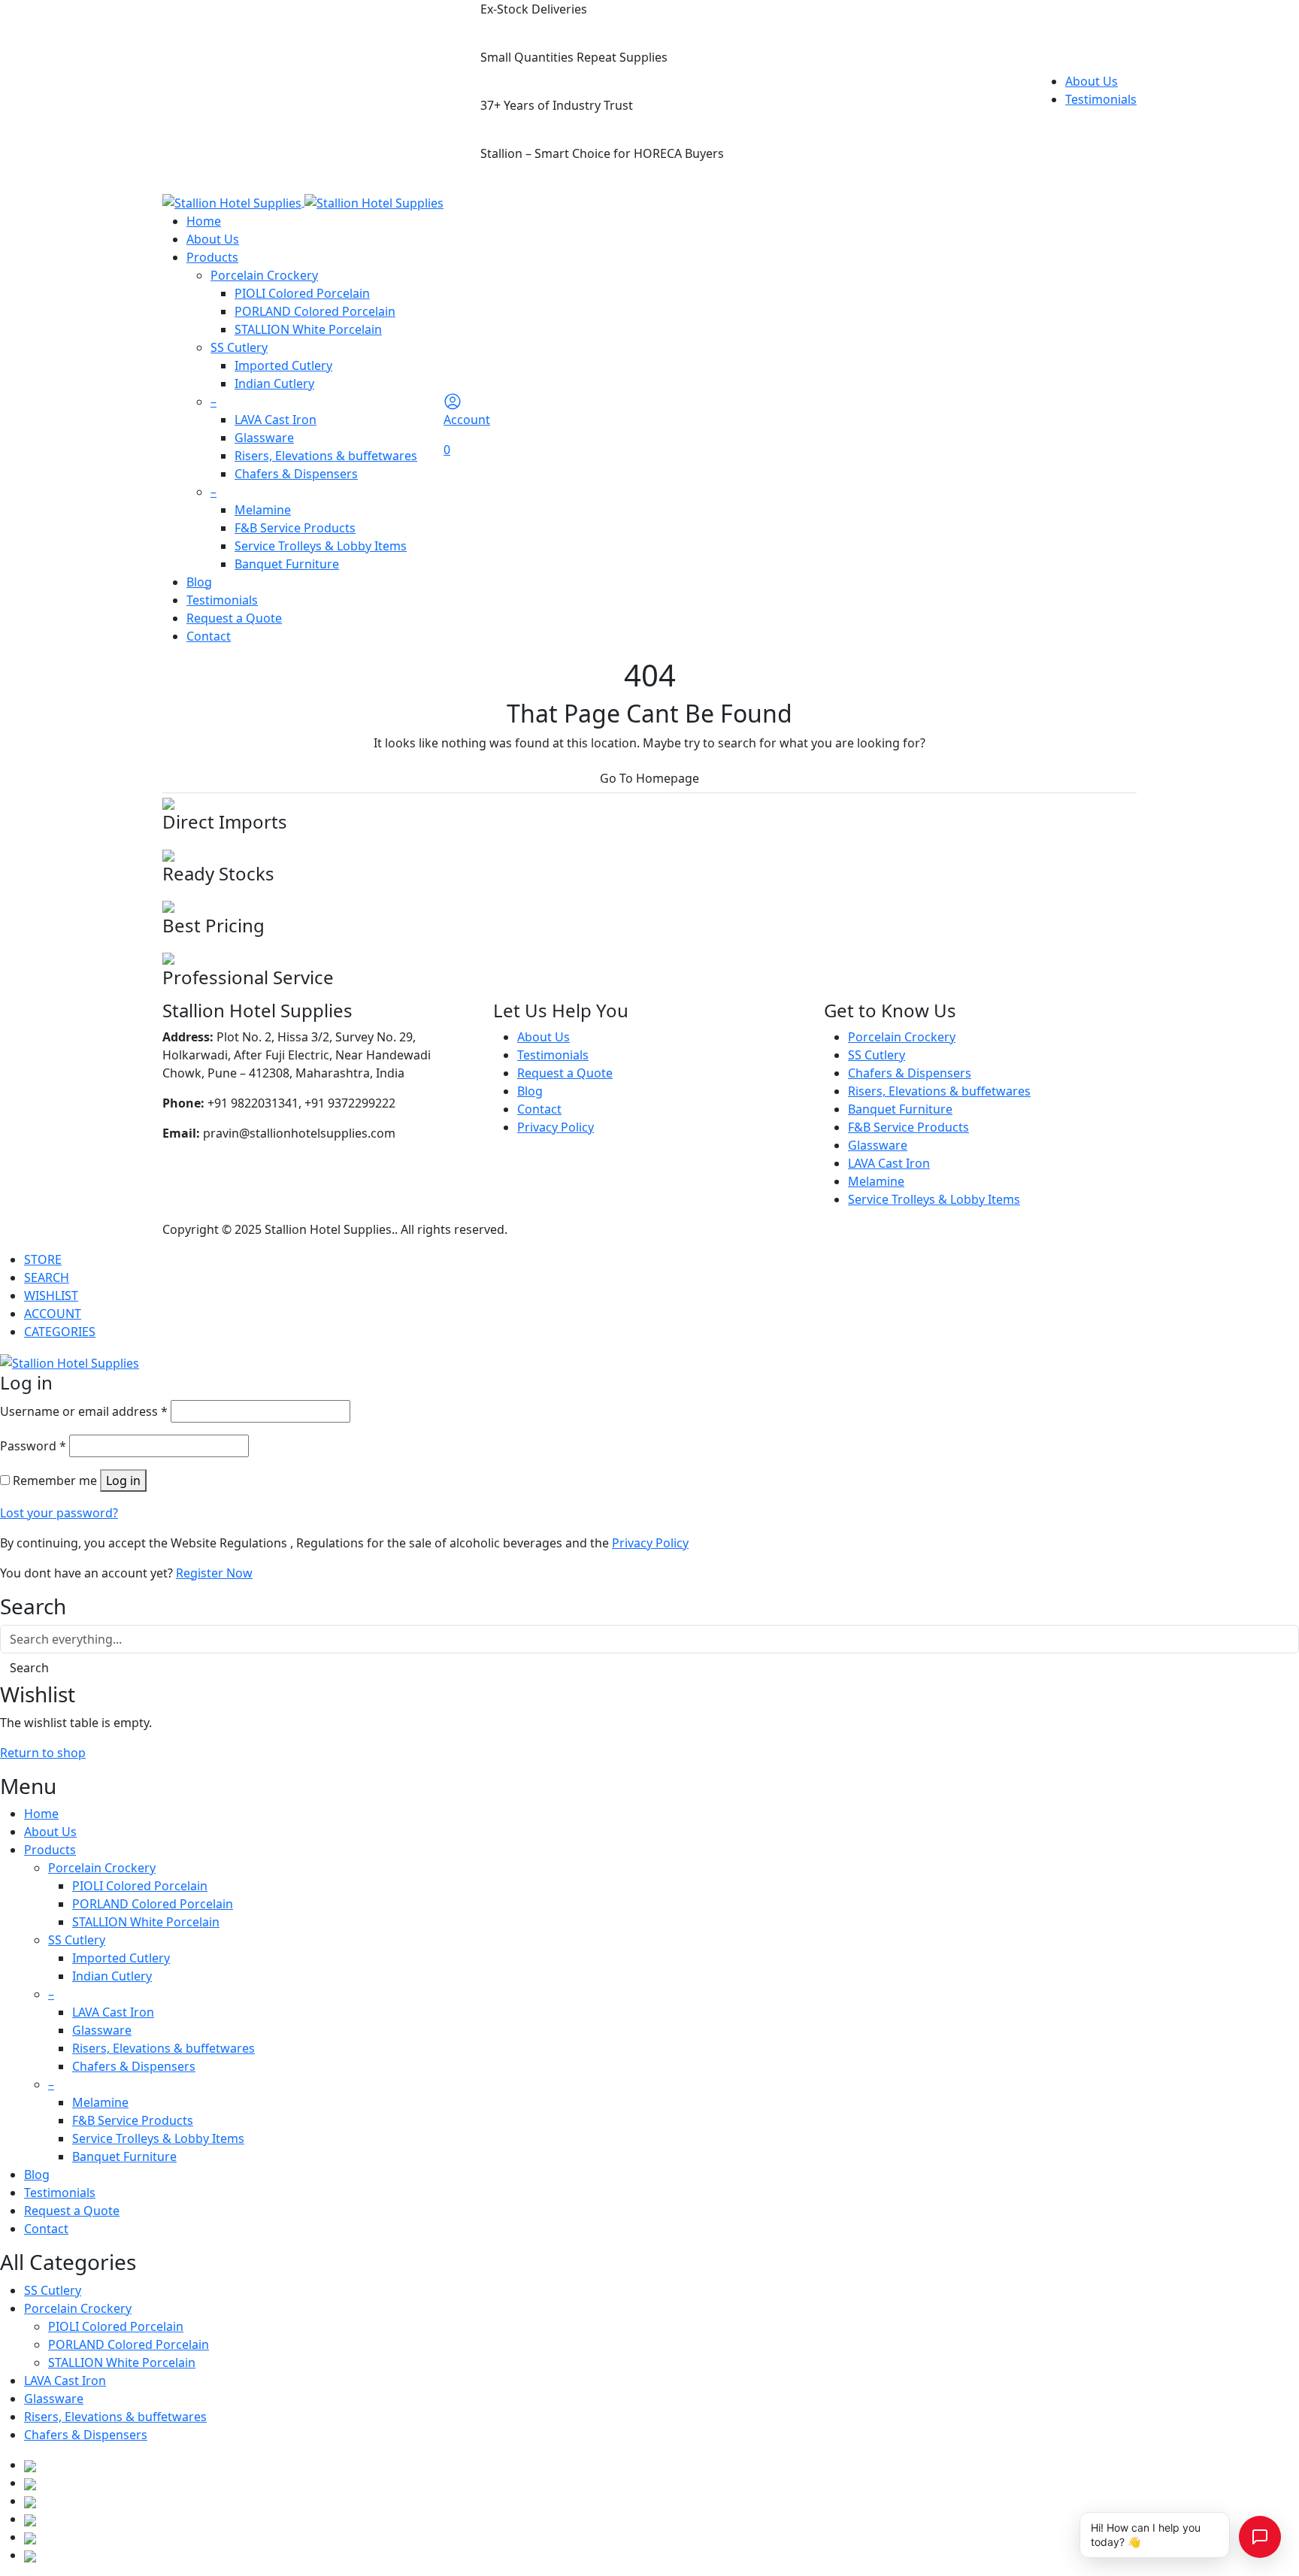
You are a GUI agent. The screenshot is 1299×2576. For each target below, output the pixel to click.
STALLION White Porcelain (308, 329)
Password (33, 1446)
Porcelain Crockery (264, 275)
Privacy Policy (556, 1127)
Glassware (264, 438)
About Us (1092, 81)
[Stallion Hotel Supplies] (303, 202)
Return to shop (43, 1753)
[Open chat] (1260, 2537)
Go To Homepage (649, 778)
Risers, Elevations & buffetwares (326, 456)
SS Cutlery (239, 347)
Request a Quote (234, 618)
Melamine (263, 510)
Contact (209, 636)
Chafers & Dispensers (296, 474)
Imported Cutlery (283, 365)
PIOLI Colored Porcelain (302, 293)
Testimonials (1101, 99)
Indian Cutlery (274, 383)
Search (29, 1668)
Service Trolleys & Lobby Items (321, 546)
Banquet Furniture (287, 564)
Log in (123, 1480)
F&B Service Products (295, 528)
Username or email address (84, 1411)
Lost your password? (59, 1513)
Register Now (214, 1573)
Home (204, 221)
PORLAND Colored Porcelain (315, 311)
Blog (199, 582)
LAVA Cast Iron (276, 420)
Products (212, 257)
